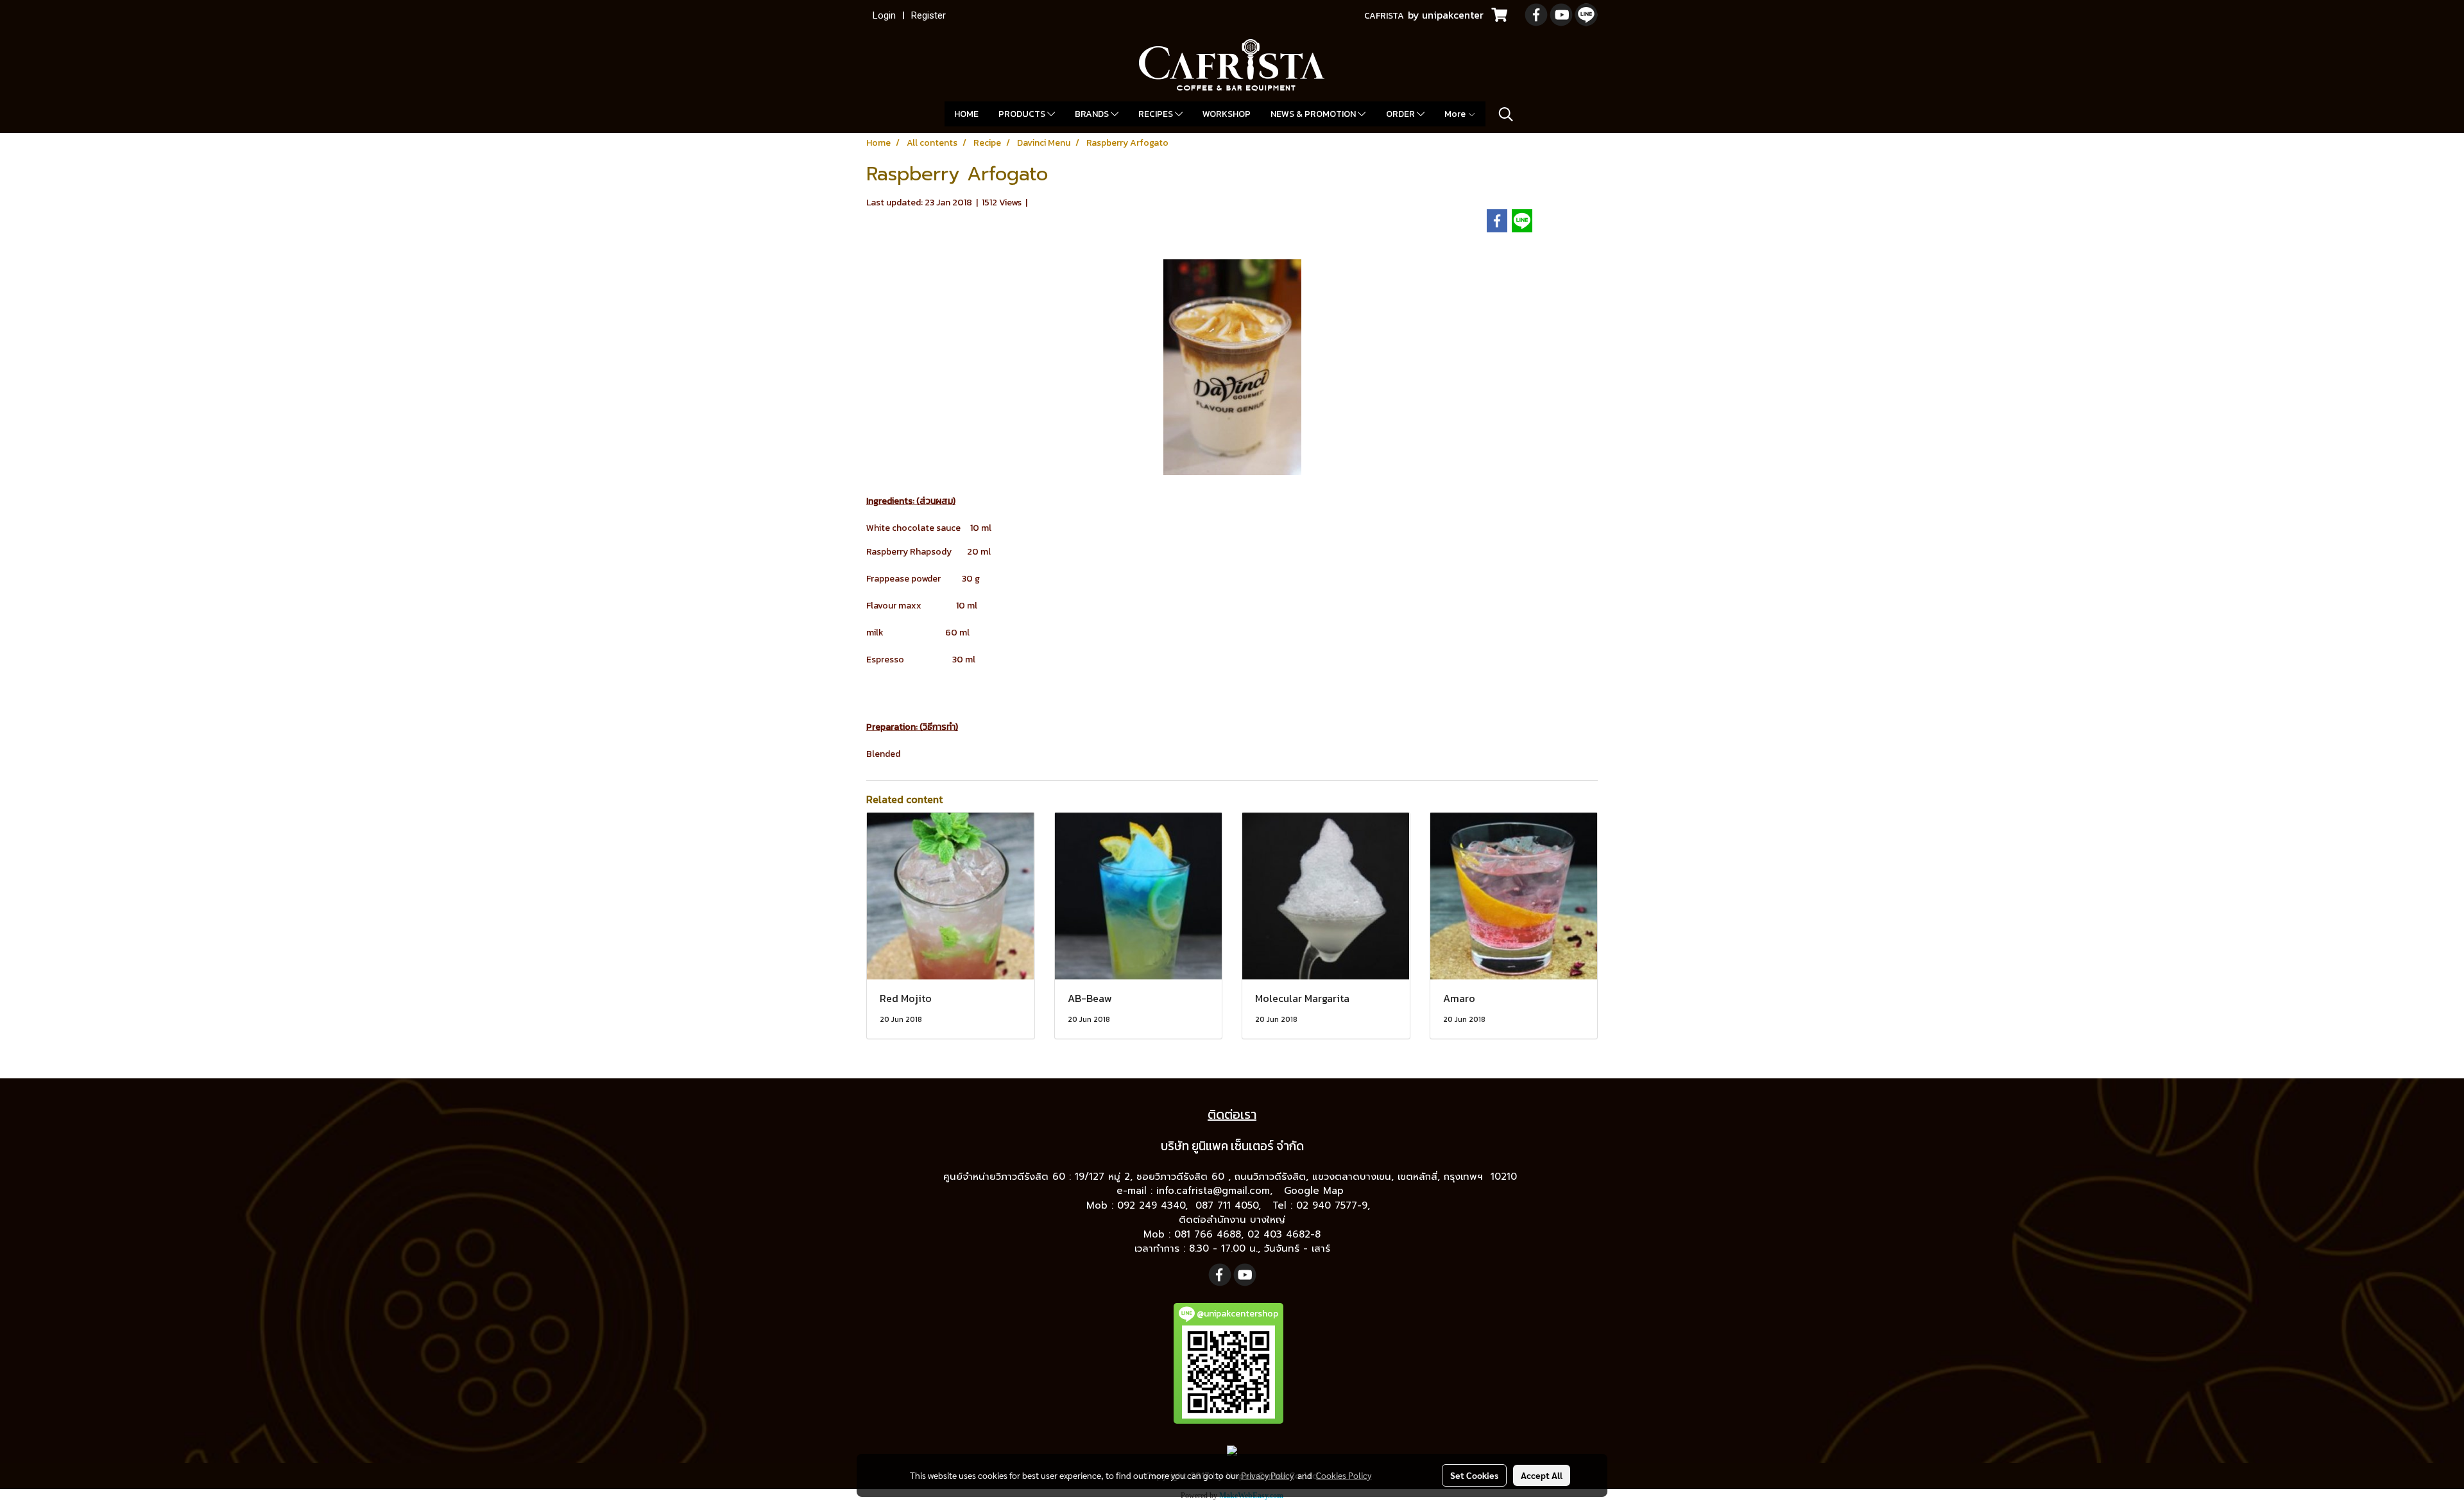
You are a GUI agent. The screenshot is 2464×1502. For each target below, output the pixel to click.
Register (928, 15)
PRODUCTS (1023, 114)
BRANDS (1093, 114)
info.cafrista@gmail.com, (1216, 1191)
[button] (1506, 114)
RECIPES (1157, 114)
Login (884, 15)
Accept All (1542, 1475)
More (1456, 114)
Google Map (1316, 1191)
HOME (966, 114)
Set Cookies (1474, 1475)
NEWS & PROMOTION (1314, 114)
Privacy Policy (1267, 1475)
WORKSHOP (1227, 114)
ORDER (1401, 114)
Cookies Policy (1344, 1475)
